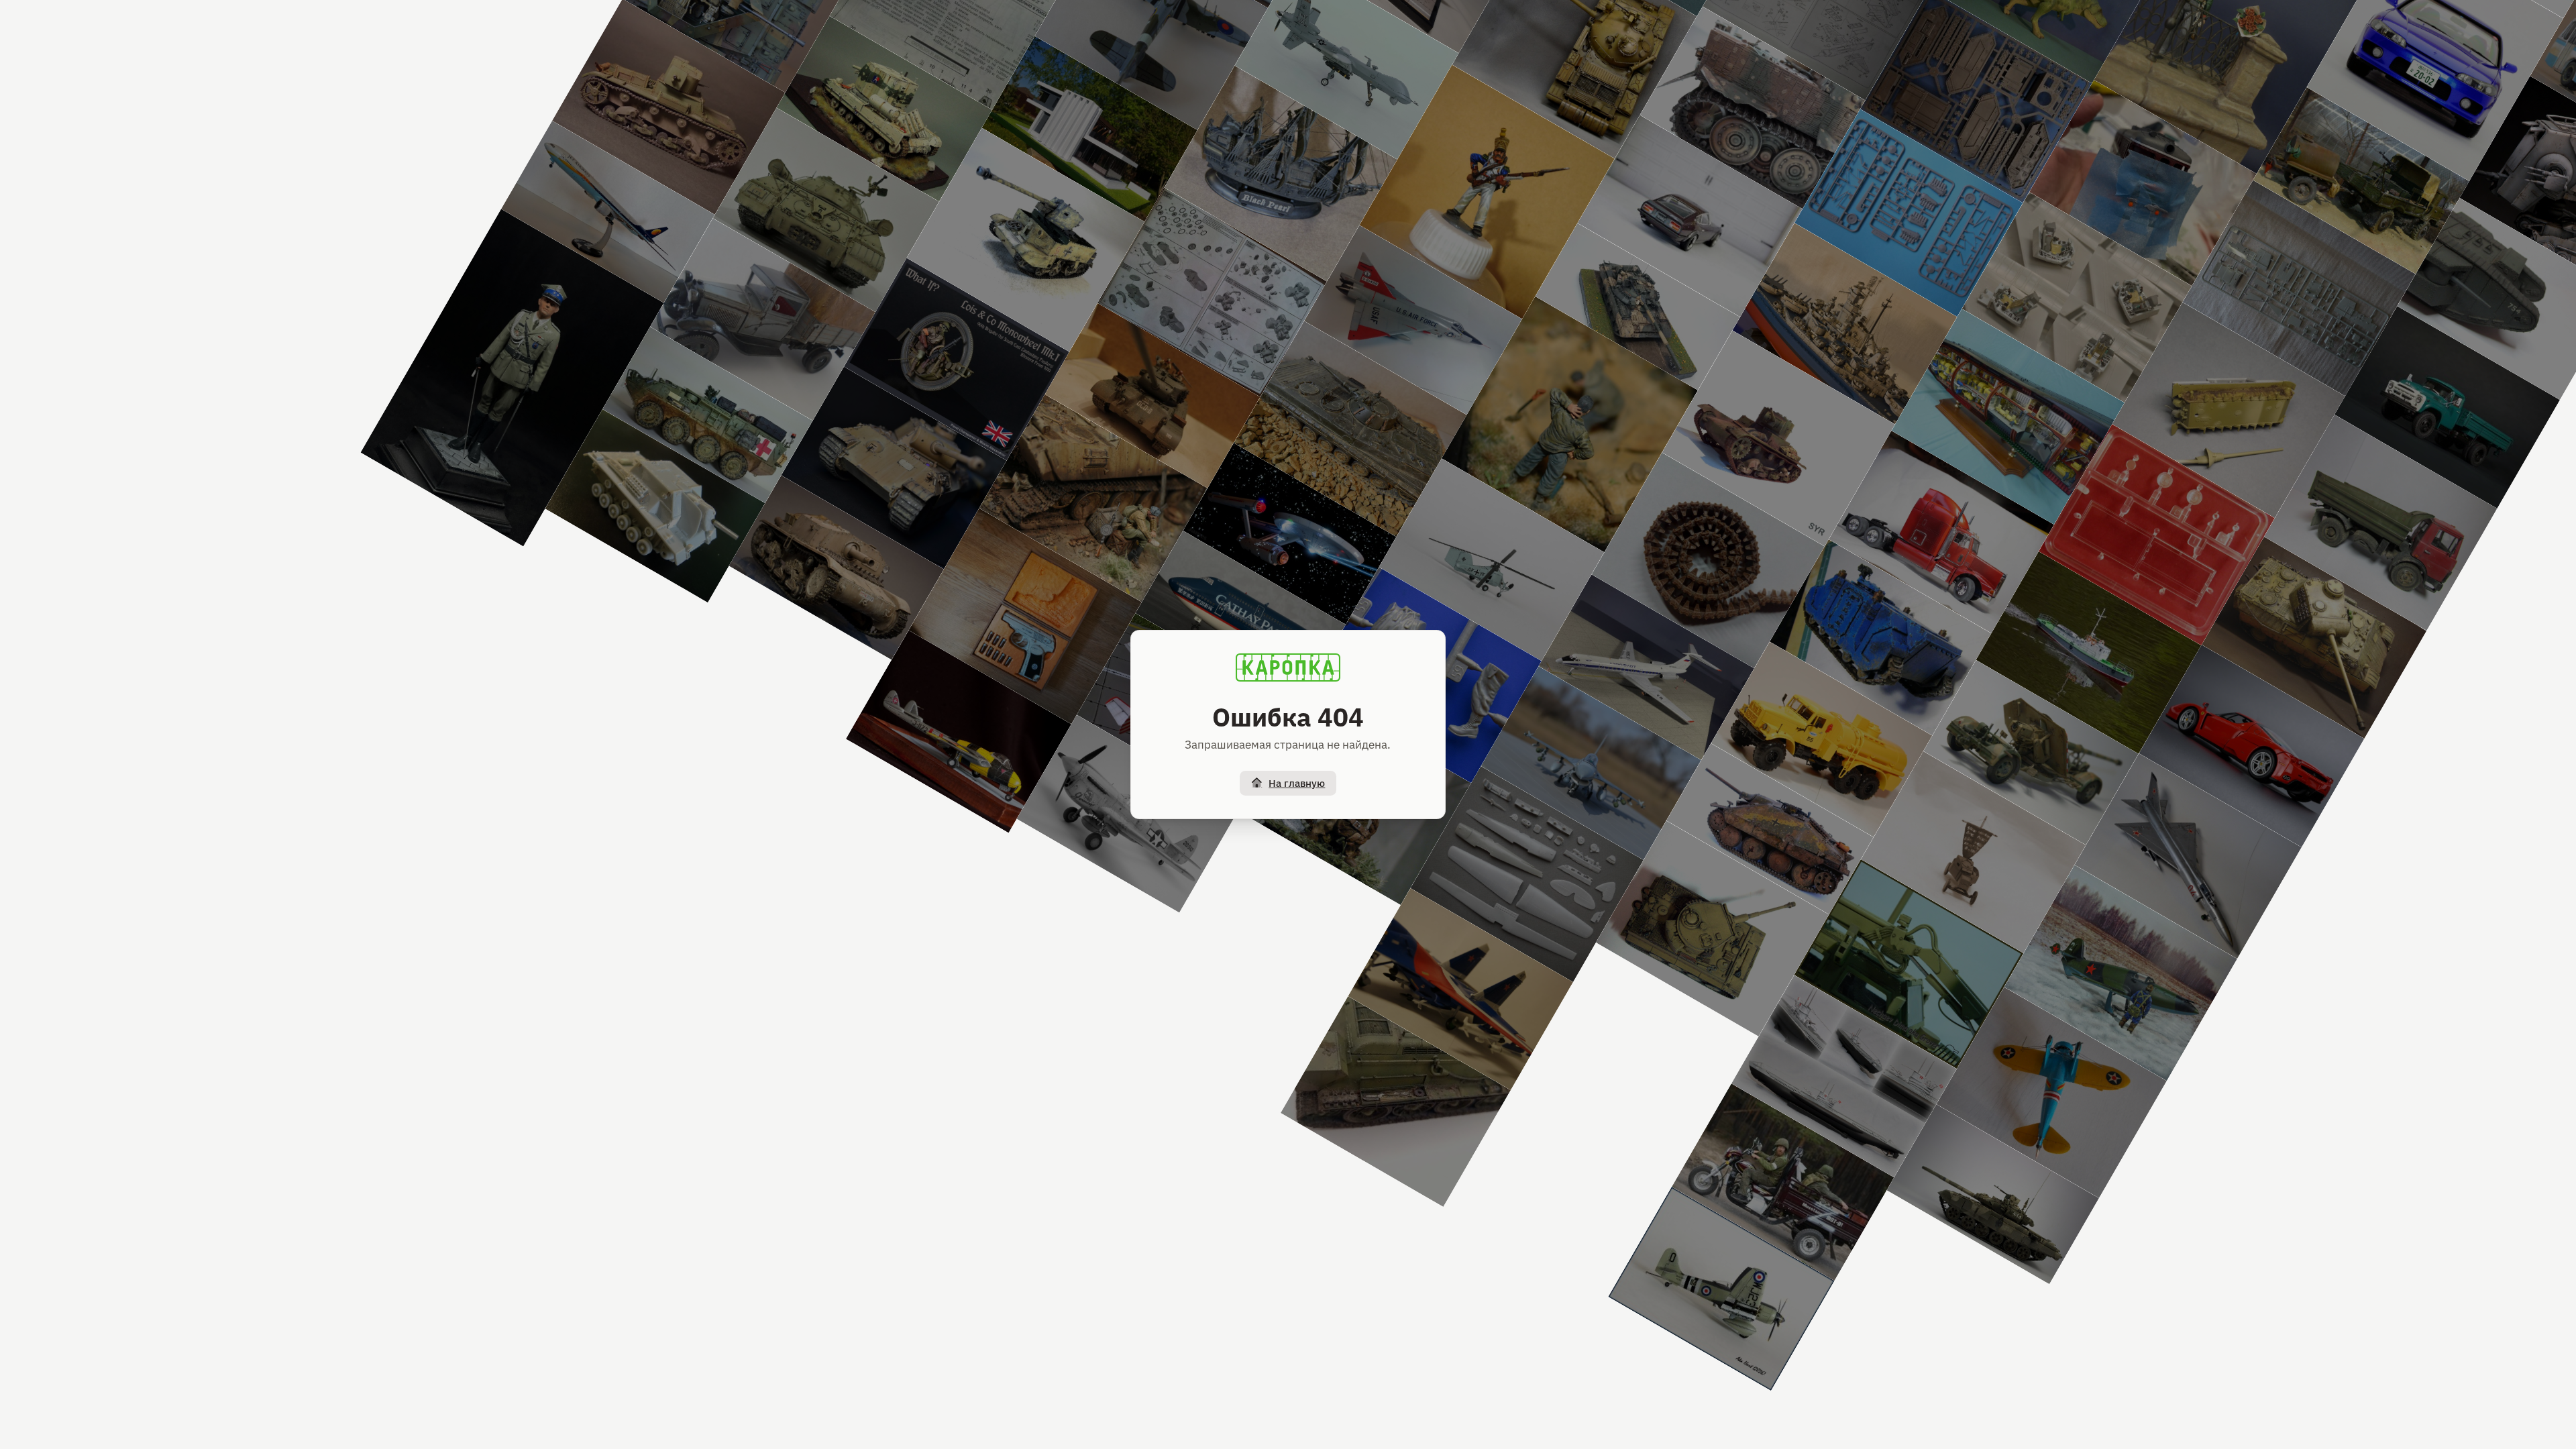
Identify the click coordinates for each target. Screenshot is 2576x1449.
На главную (1297, 783)
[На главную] (1288, 667)
